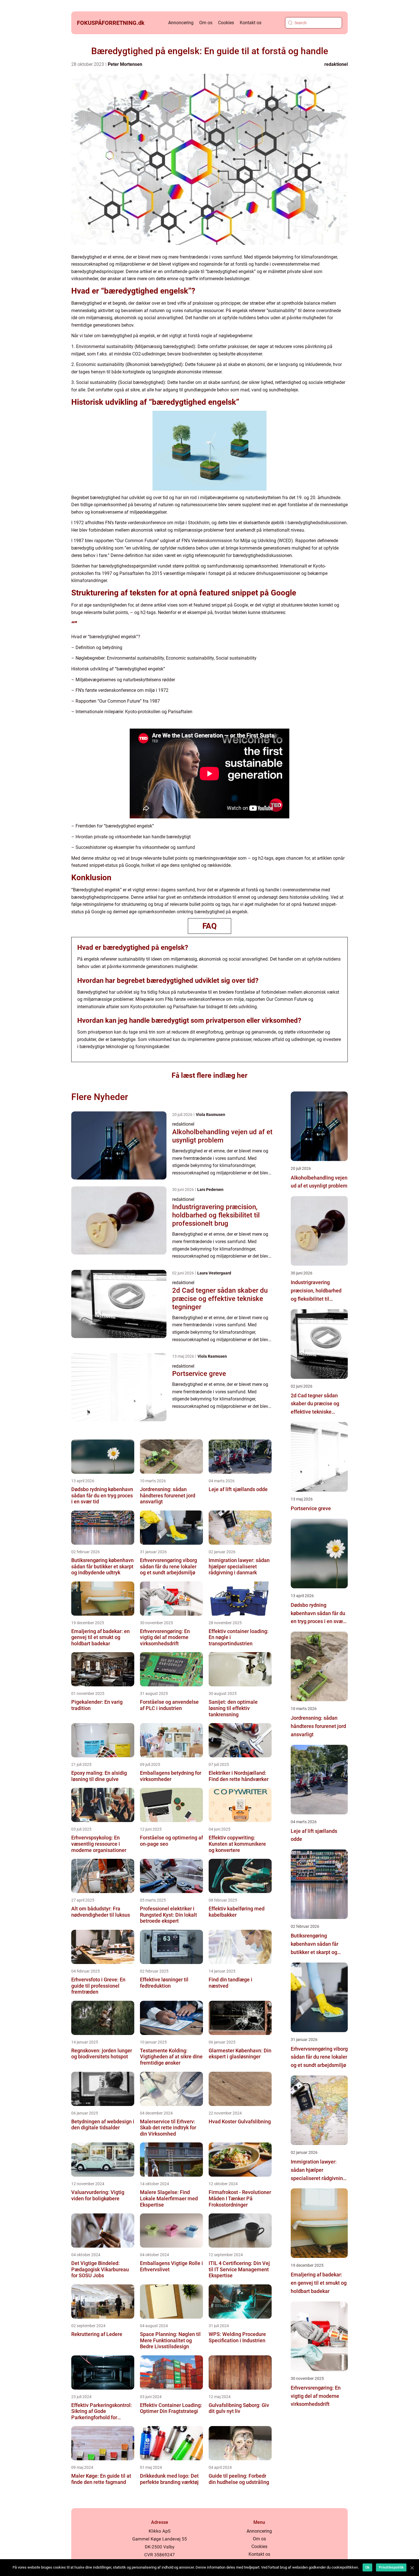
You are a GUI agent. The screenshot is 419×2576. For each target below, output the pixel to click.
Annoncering (181, 23)
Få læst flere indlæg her (209, 1075)
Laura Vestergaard (214, 1273)
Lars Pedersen (210, 1190)
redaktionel (336, 64)
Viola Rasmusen (210, 1115)
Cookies (226, 23)
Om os (206, 23)
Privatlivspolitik (391, 2567)
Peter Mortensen (125, 64)
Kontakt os (251, 23)
